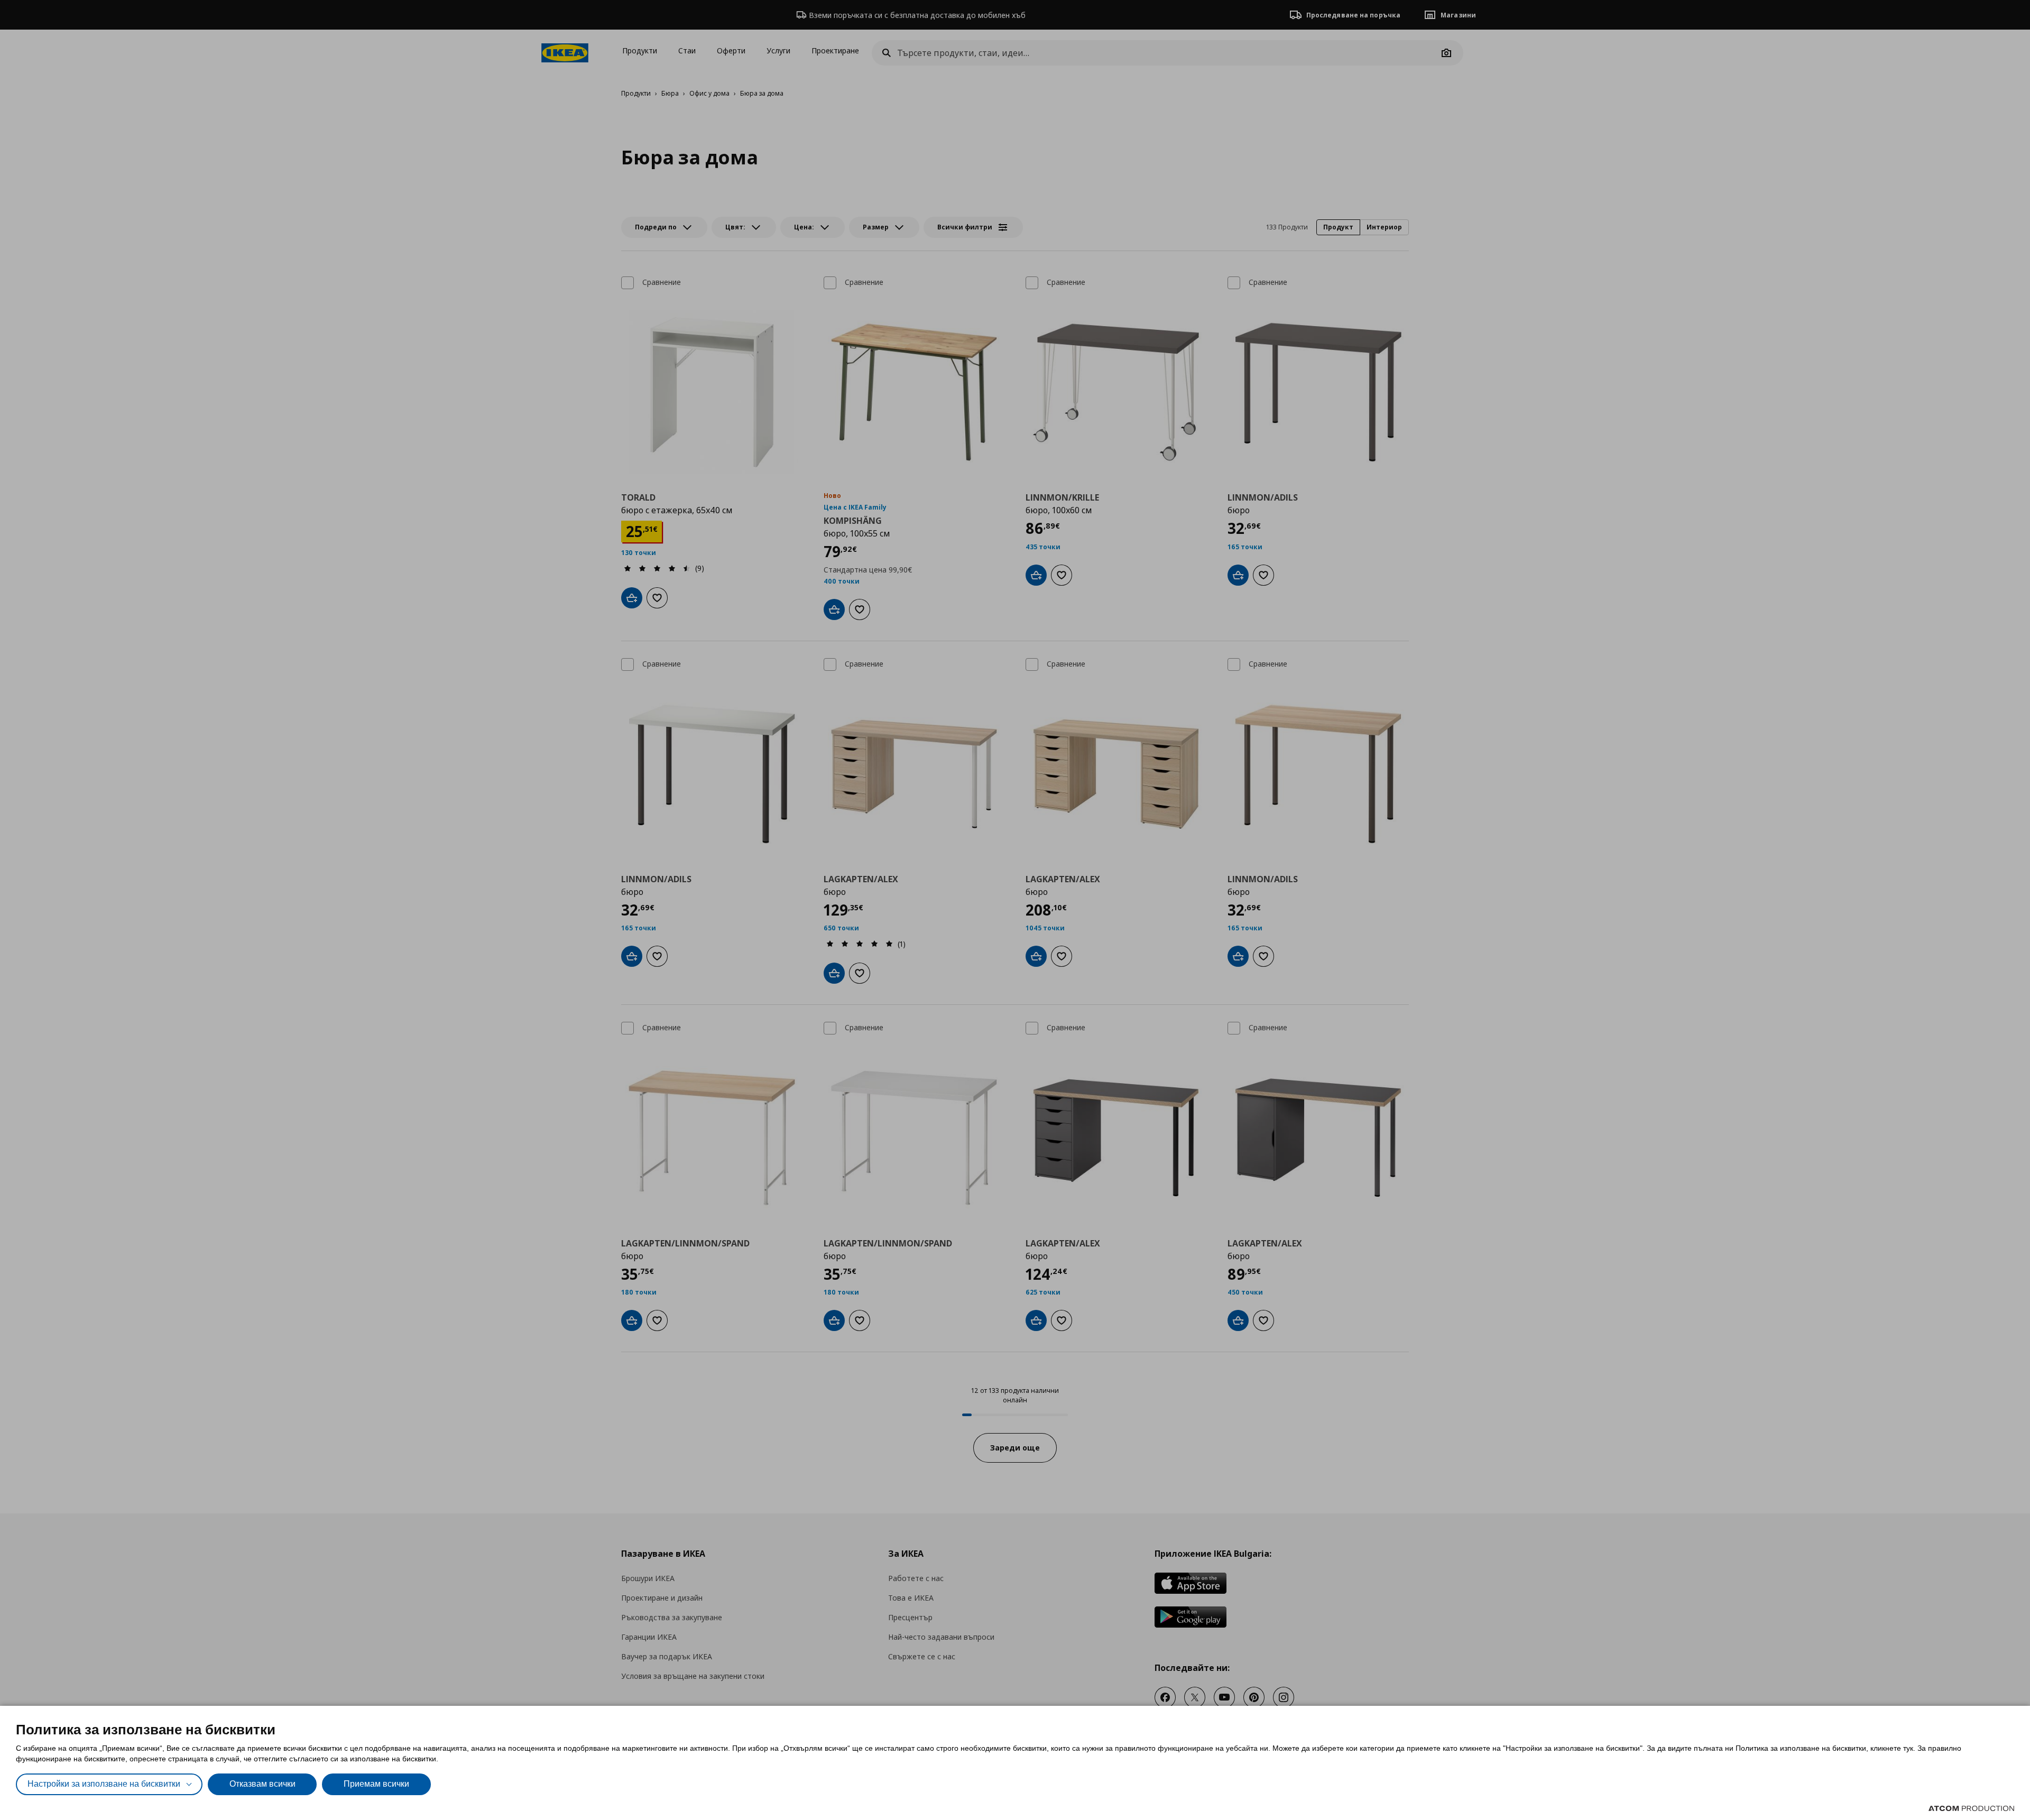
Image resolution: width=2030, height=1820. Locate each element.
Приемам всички (376, 1784)
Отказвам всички (262, 1784)
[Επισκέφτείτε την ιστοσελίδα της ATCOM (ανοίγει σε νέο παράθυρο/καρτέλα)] (1971, 1808)
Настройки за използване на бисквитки (104, 1784)
